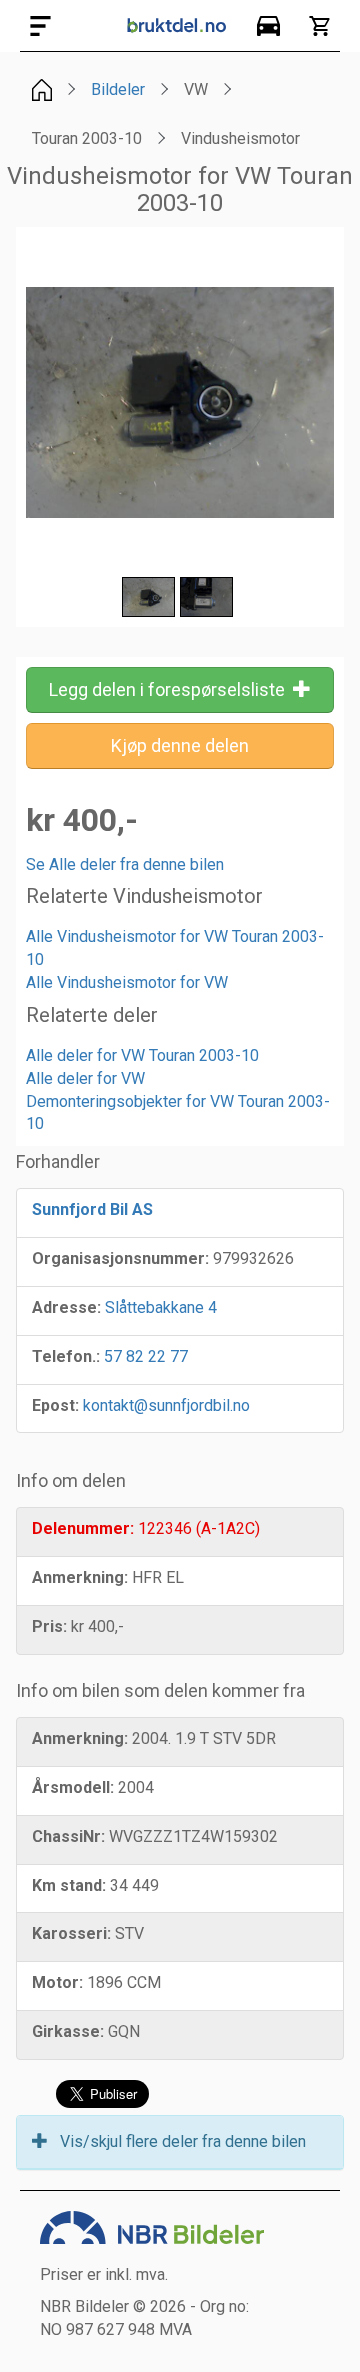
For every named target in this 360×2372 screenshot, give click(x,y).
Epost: (55, 1405)
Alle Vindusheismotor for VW (127, 982)
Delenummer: (83, 1528)
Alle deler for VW (85, 1078)
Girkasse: (68, 2031)
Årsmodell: (73, 1787)
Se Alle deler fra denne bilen (125, 864)
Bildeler (118, 89)
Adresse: (66, 1307)
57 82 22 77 (146, 1356)
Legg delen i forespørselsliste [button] (171, 689)
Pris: (49, 1626)
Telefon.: (66, 1356)
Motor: (57, 1982)
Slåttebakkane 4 (161, 1307)
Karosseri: (71, 1933)
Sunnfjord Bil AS (92, 1209)
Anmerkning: (80, 1577)
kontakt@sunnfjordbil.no (166, 1405)
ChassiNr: (68, 1836)
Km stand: (69, 1885)
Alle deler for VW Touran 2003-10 (142, 1055)
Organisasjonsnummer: (120, 1258)
